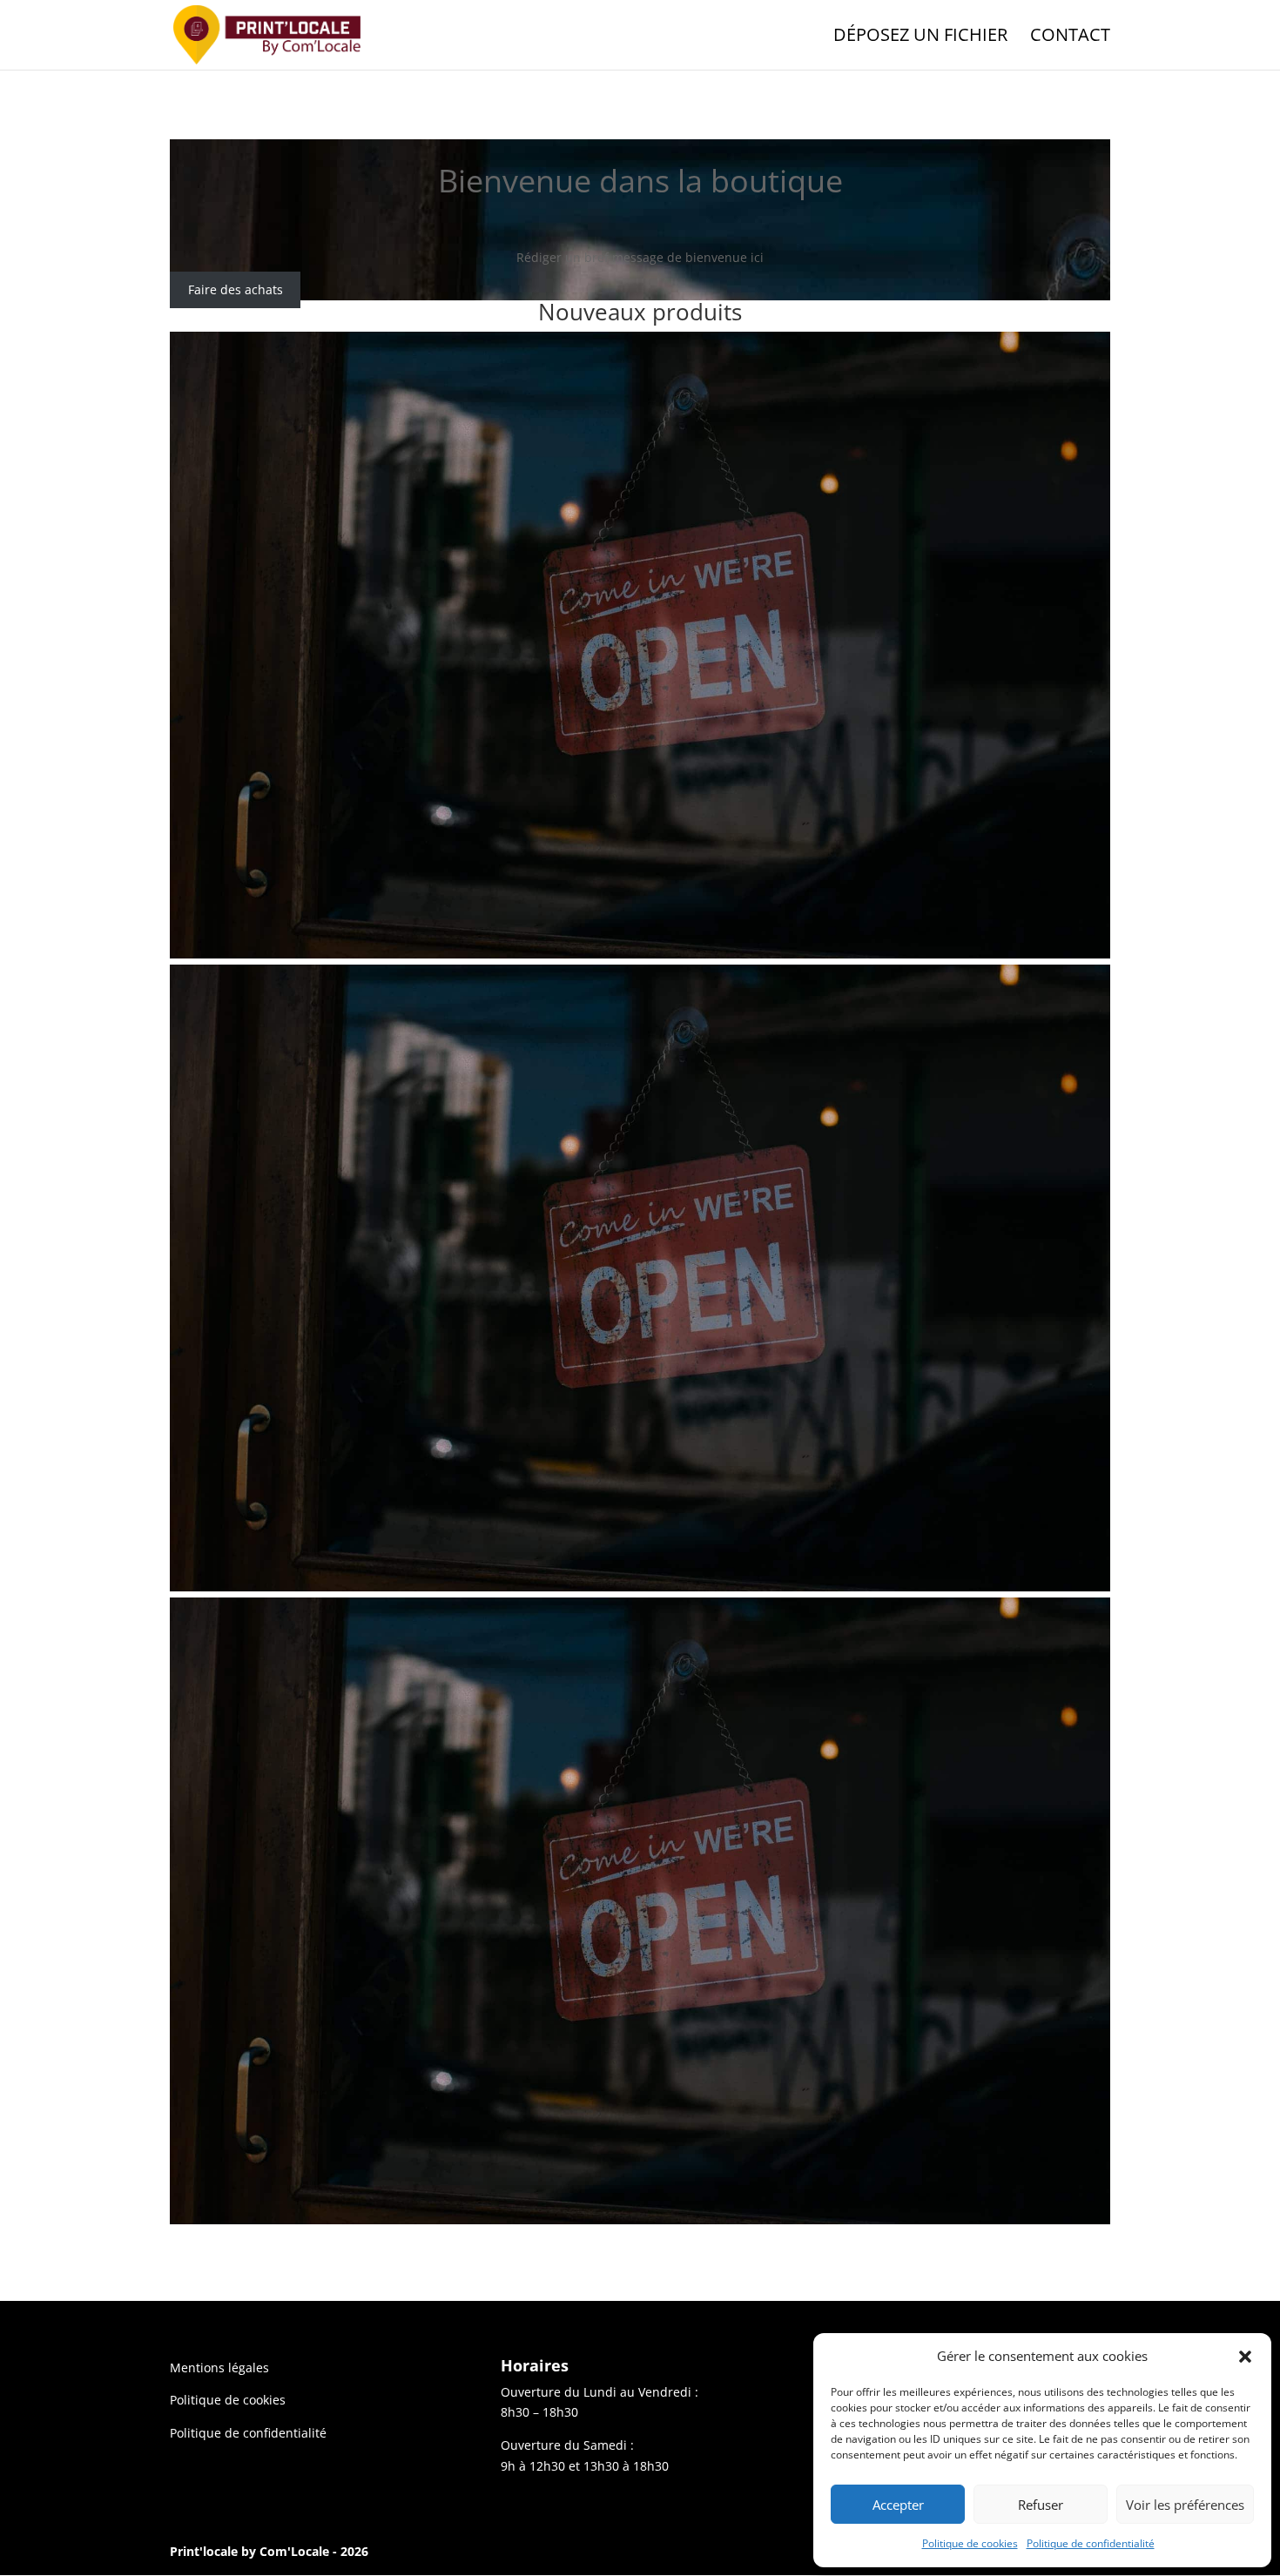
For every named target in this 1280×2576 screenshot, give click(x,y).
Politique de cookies (970, 2543)
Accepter (898, 2505)
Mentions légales (219, 2367)
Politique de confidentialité (1091, 2543)
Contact (1070, 37)
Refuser (1041, 2505)
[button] (1245, 2357)
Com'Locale (294, 2551)
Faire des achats (236, 290)
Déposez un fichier (920, 37)
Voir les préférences (1185, 2505)
